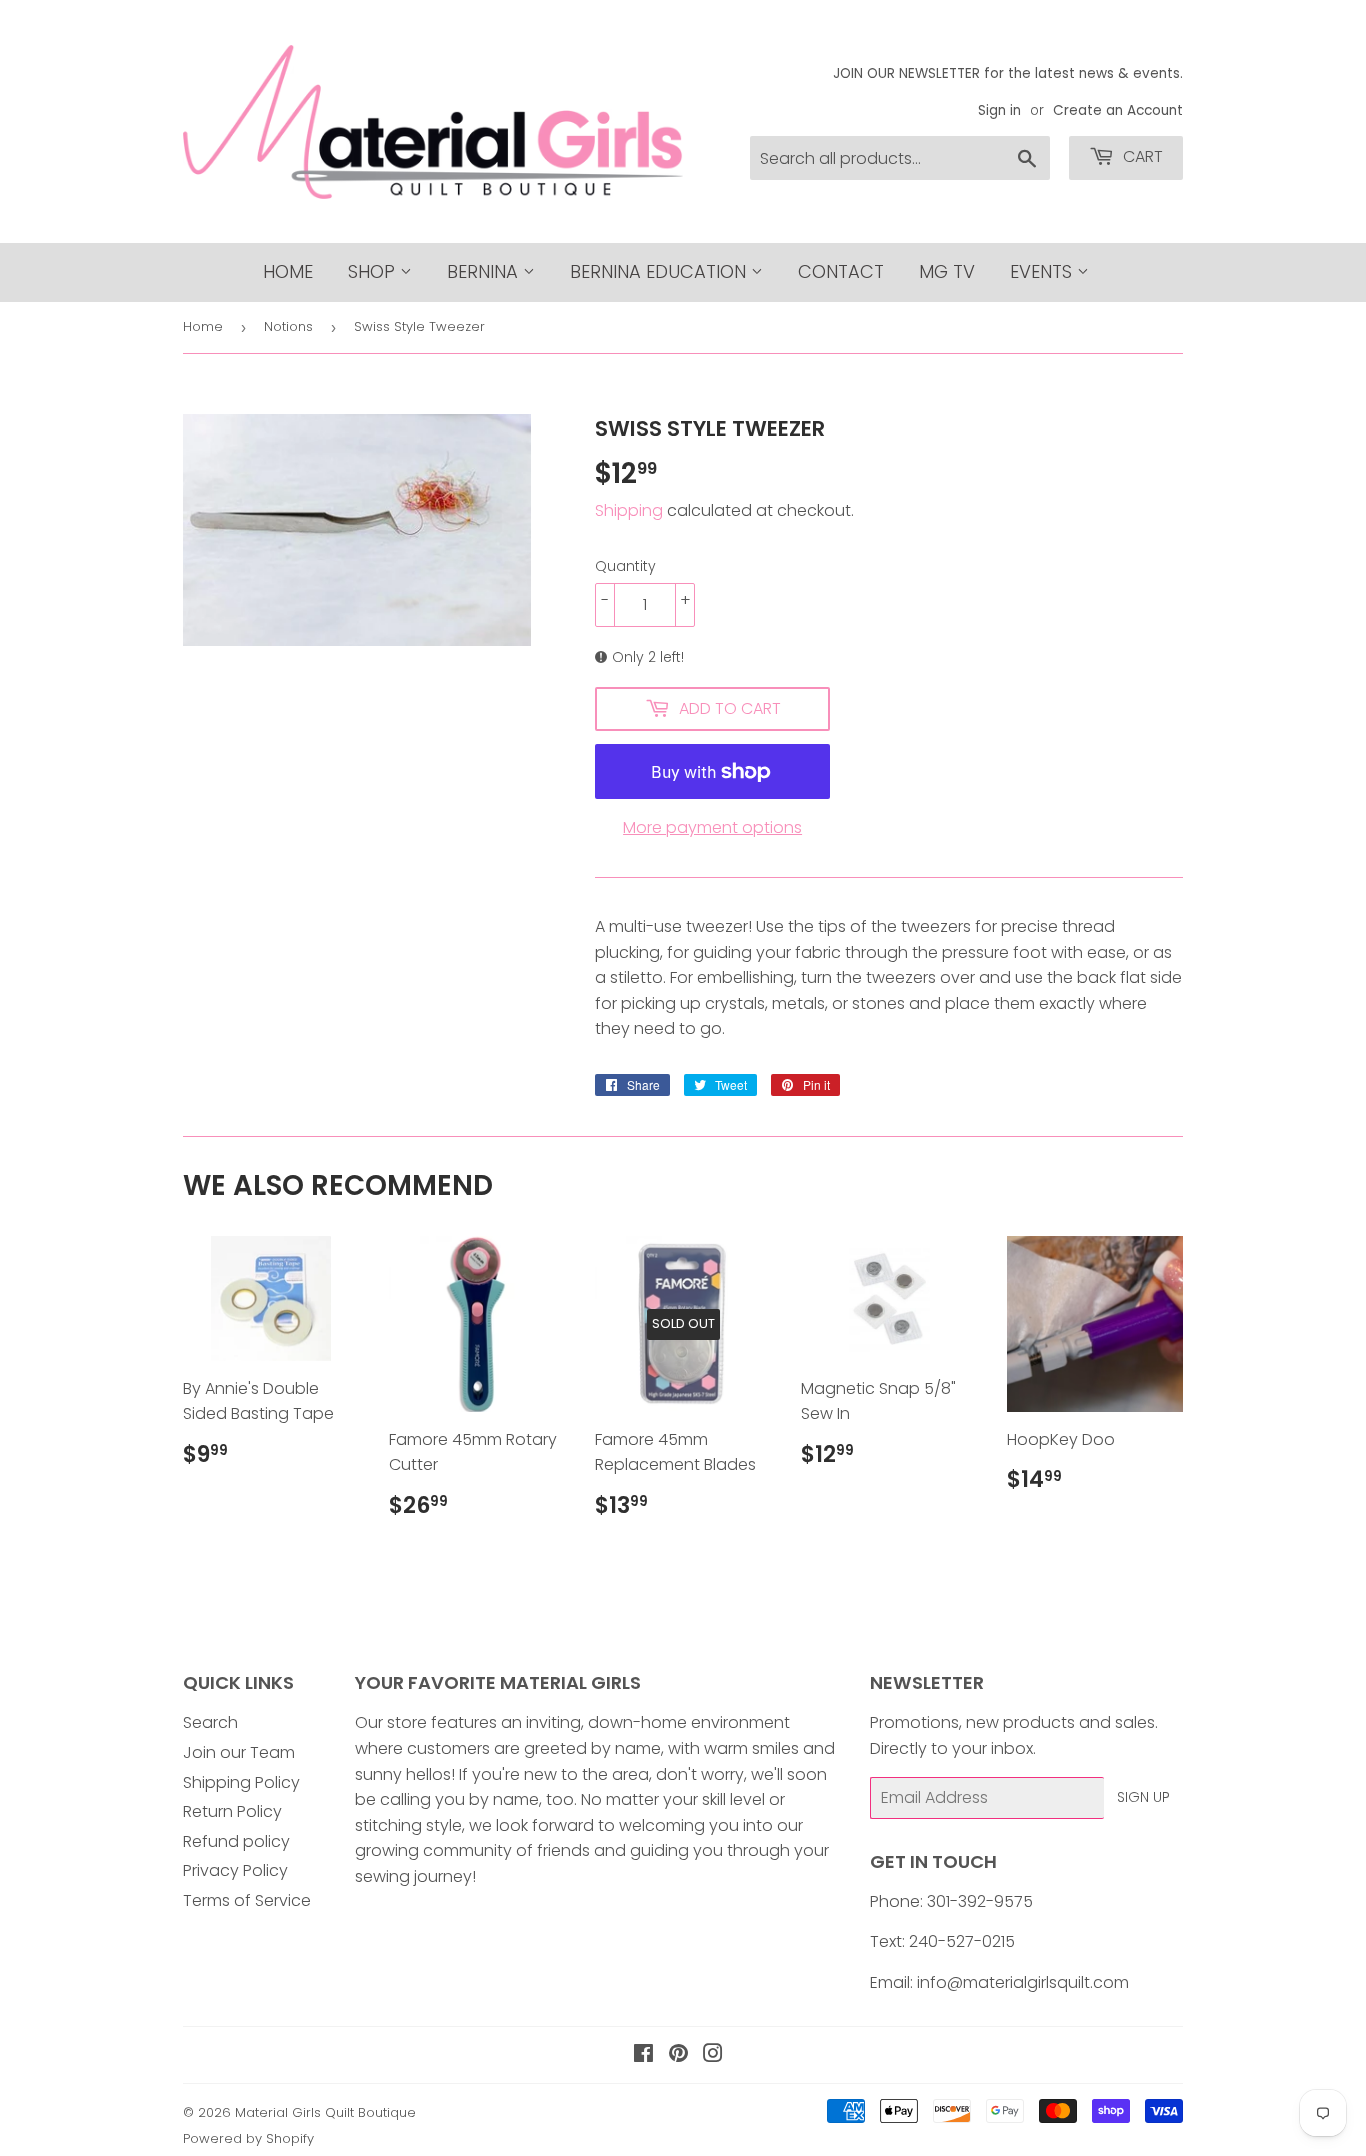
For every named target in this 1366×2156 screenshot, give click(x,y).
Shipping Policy (241, 1782)
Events (1043, 271)
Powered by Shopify (248, 2138)
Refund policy (236, 1841)
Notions (288, 326)
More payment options (712, 827)
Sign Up (1143, 1797)
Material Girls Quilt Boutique (325, 2112)
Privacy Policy (235, 1870)
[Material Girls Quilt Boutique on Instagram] (713, 2055)
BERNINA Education (660, 271)
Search (210, 1722)
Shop (374, 271)
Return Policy (232, 1811)
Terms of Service (247, 1900)
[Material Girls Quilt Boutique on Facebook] (643, 2055)
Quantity (625, 566)
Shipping (629, 510)
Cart (1141, 156)
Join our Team (239, 1752)
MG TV (947, 271)
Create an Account (1118, 110)
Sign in (999, 110)
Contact (841, 271)
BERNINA (485, 271)
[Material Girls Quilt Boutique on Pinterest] (678, 2055)
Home (288, 271)
